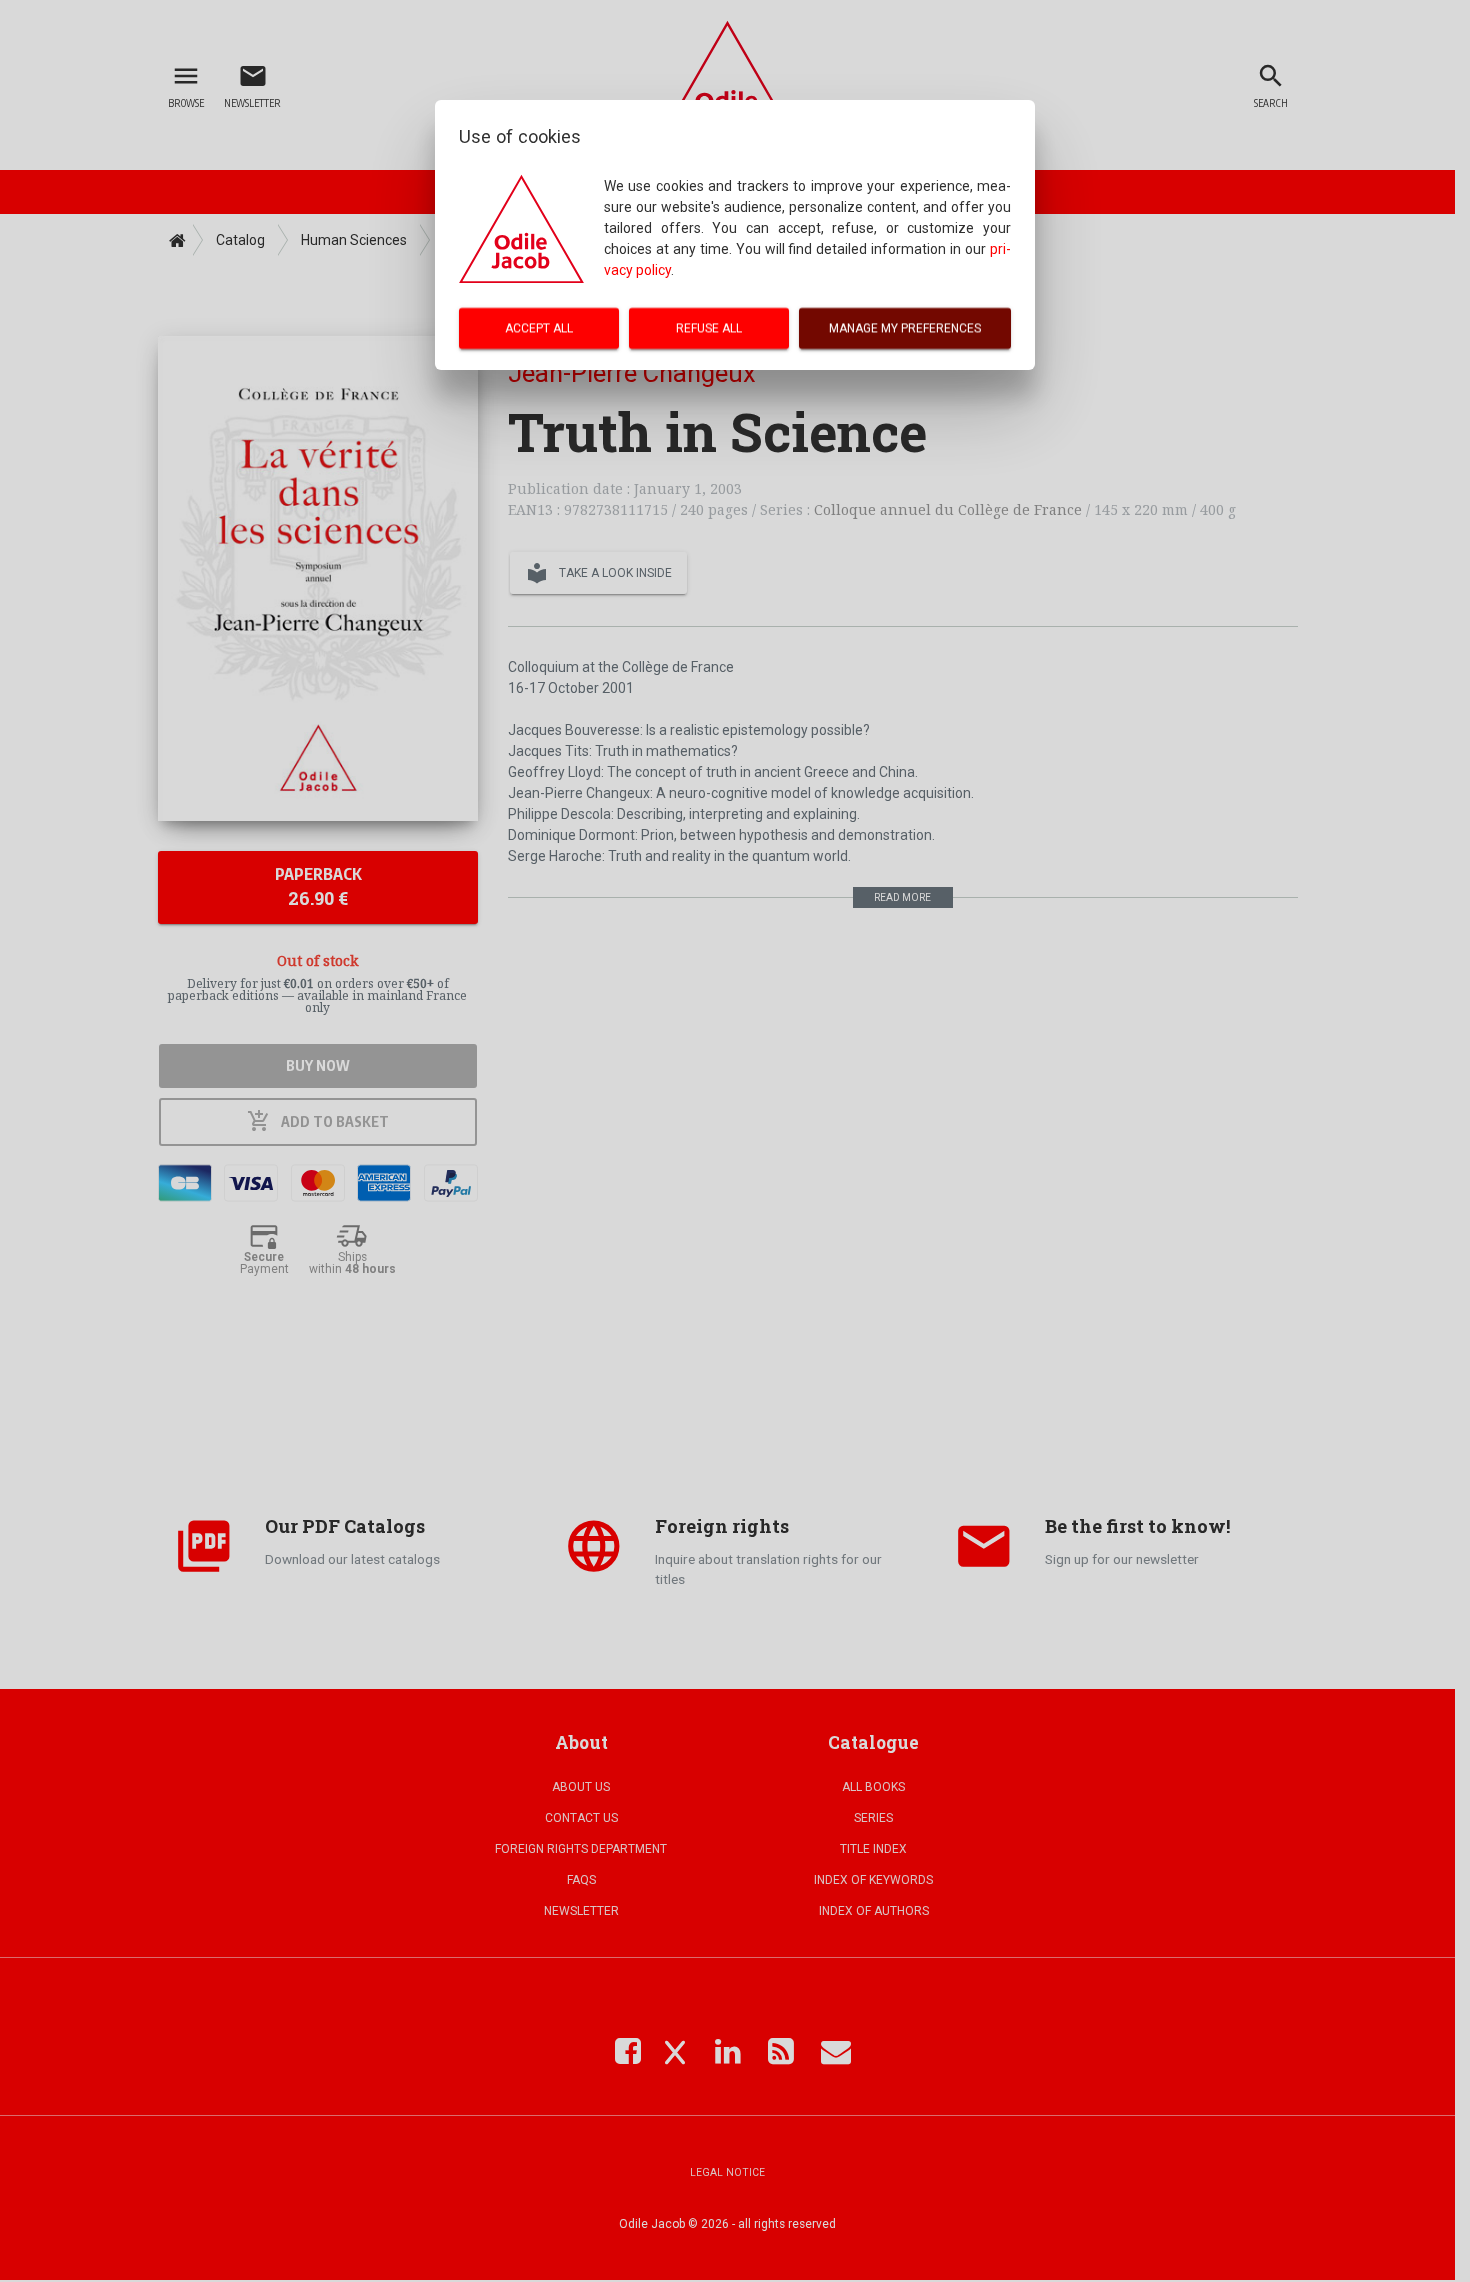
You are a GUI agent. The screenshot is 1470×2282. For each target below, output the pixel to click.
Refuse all (709, 328)
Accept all (539, 328)
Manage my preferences (905, 328)
